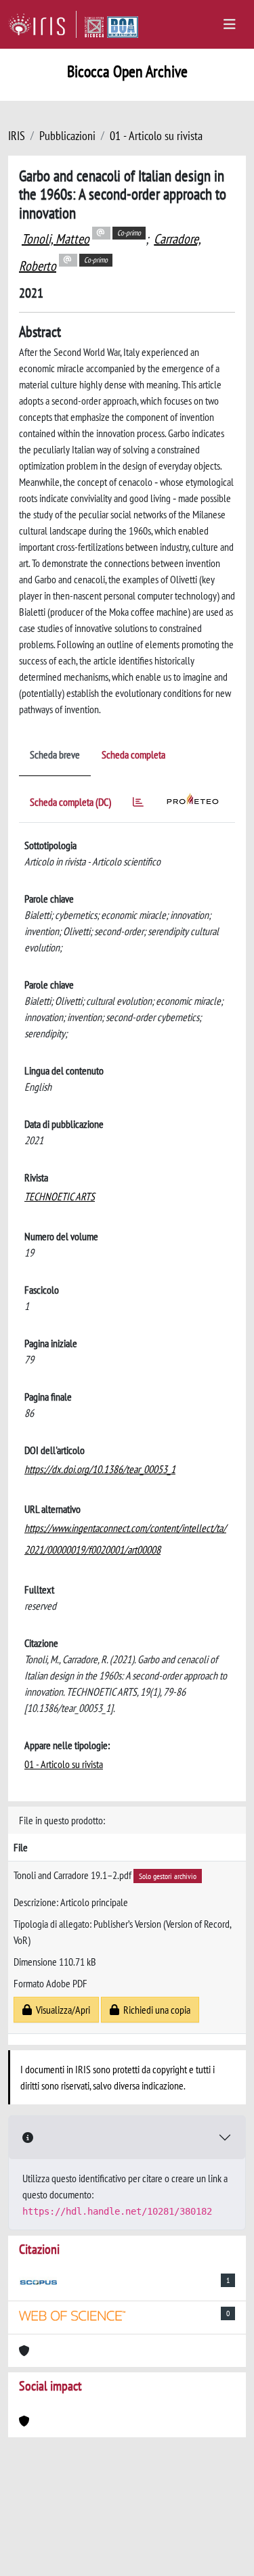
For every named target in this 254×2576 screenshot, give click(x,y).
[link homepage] (42, 24)
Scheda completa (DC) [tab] (70, 802)
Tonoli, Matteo (56, 239)
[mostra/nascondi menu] (230, 24)
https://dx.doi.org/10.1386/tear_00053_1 (100, 1469)
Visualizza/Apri (61, 2010)
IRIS (17, 136)
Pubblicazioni (67, 136)
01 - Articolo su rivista (156, 136)
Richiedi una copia (155, 2010)
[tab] (138, 804)
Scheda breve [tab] (55, 754)
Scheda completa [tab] (133, 754)
